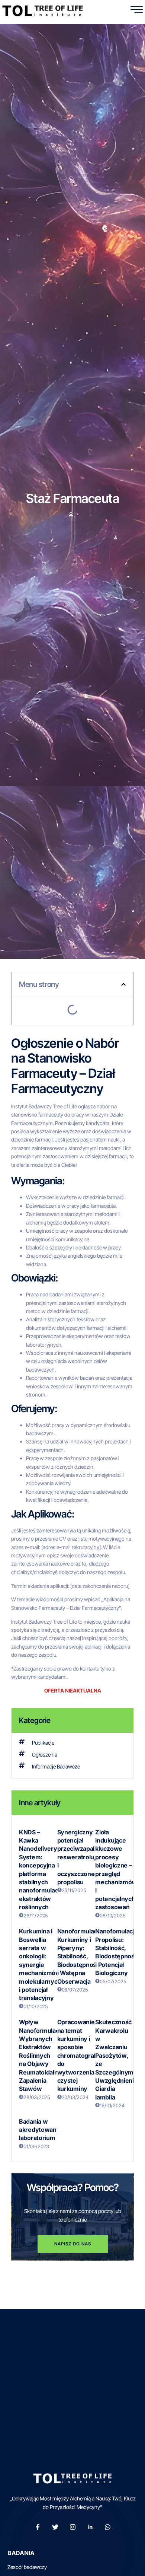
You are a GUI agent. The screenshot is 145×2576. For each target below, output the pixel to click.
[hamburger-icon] (137, 11)
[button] (123, 984)
